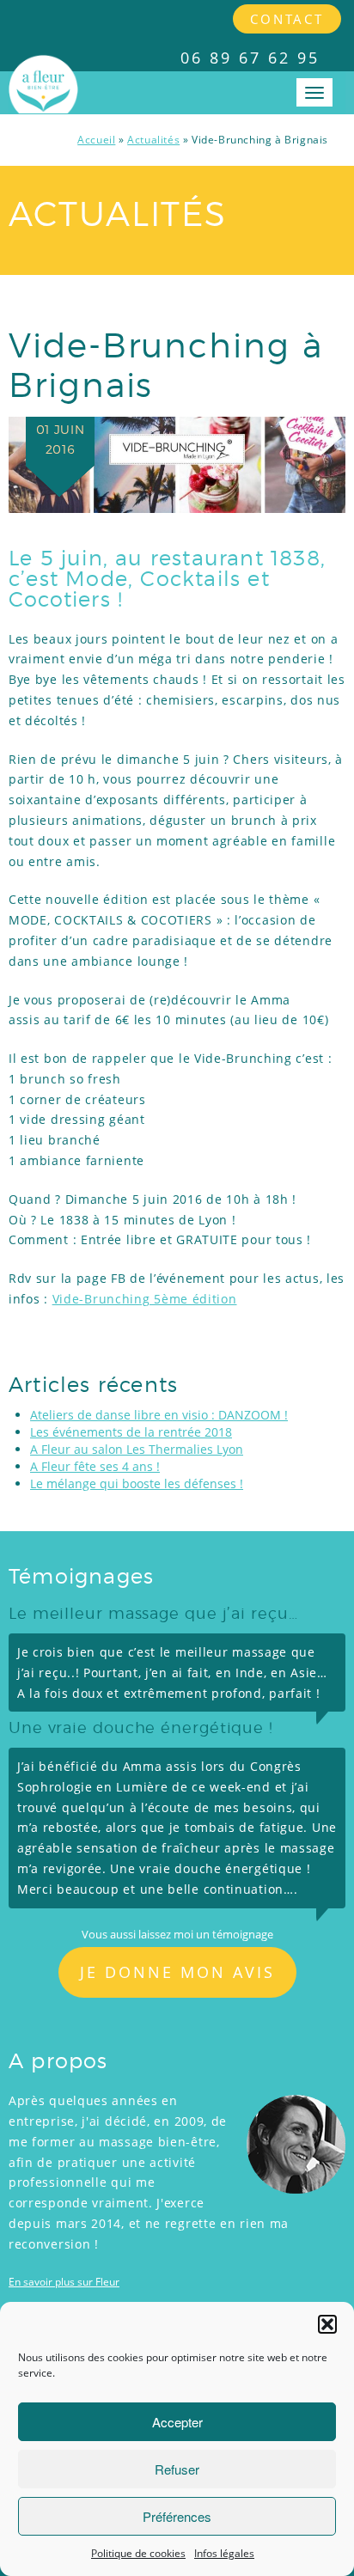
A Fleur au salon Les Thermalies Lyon (137, 1449)
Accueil (96, 140)
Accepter (177, 2422)
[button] (327, 2324)
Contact (287, 19)
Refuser (177, 2469)
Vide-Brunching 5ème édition (145, 1299)
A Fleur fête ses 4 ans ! (95, 1466)
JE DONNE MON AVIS (177, 1972)
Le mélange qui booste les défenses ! (137, 1483)
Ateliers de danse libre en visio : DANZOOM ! (159, 1415)
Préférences (177, 2516)
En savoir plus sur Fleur (64, 2282)
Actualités (153, 140)
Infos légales (224, 2553)
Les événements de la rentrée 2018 (131, 1432)
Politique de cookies (138, 2553)
